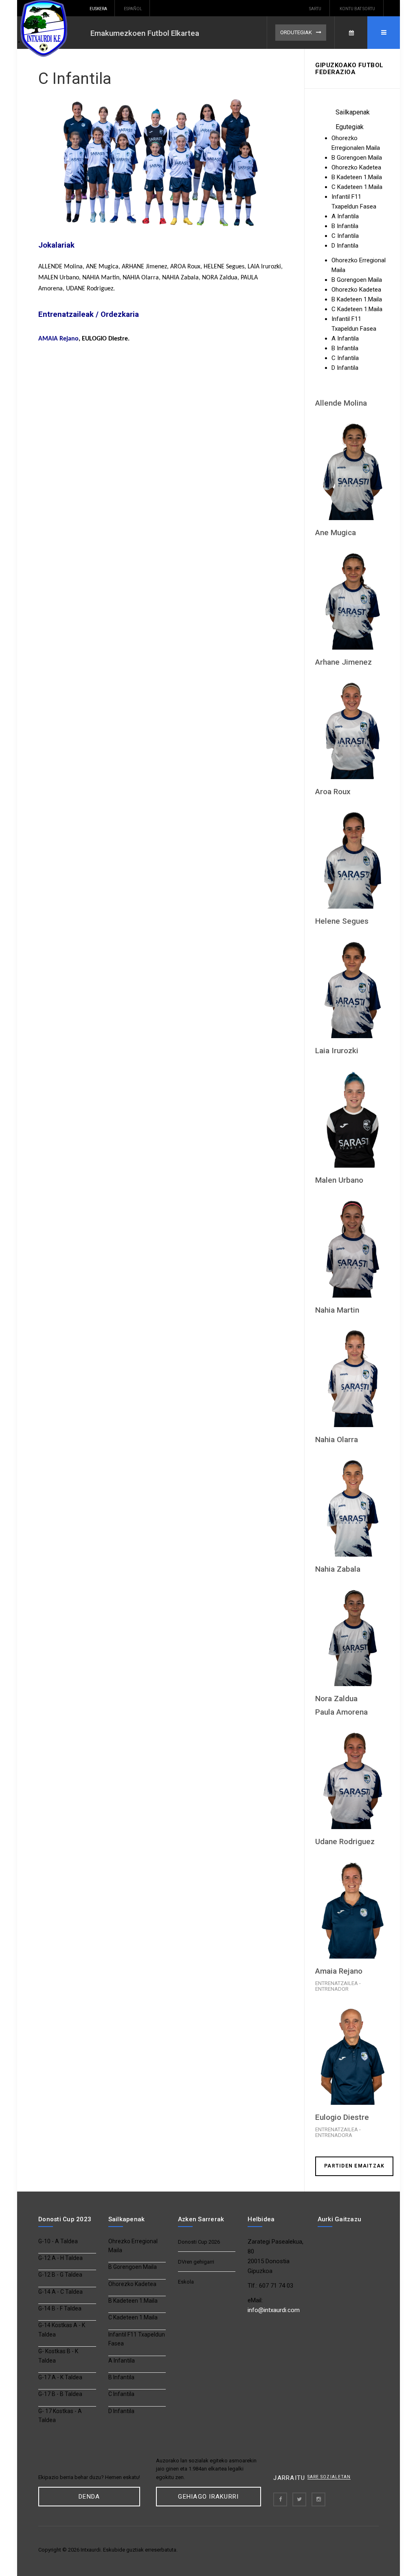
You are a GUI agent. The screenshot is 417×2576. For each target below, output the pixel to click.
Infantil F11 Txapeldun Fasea (137, 2339)
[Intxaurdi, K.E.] (50, 29)
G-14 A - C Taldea (60, 2292)
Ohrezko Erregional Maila (133, 2246)
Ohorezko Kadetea (132, 2284)
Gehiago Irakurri (208, 2497)
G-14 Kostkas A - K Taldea (62, 2330)
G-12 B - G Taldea (60, 2275)
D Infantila (121, 2411)
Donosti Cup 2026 (199, 2242)
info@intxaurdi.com (274, 2310)
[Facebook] (280, 2499)
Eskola (186, 2282)
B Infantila (121, 2377)
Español (133, 9)
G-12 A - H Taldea (60, 2258)
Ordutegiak (296, 32)
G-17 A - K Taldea (60, 2377)
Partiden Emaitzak (354, 2166)
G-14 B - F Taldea (60, 2308)
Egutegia (351, 33)
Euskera (98, 9)
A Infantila (122, 2361)
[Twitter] (299, 2499)
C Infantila (75, 79)
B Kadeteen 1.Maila (133, 2301)
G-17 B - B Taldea (60, 2394)
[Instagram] (318, 2499)
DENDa (89, 2497)
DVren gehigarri (196, 2262)
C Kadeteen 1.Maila (133, 2317)
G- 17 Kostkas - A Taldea (60, 2416)
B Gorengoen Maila (133, 2267)
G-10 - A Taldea (58, 2241)
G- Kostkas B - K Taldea (58, 2356)
